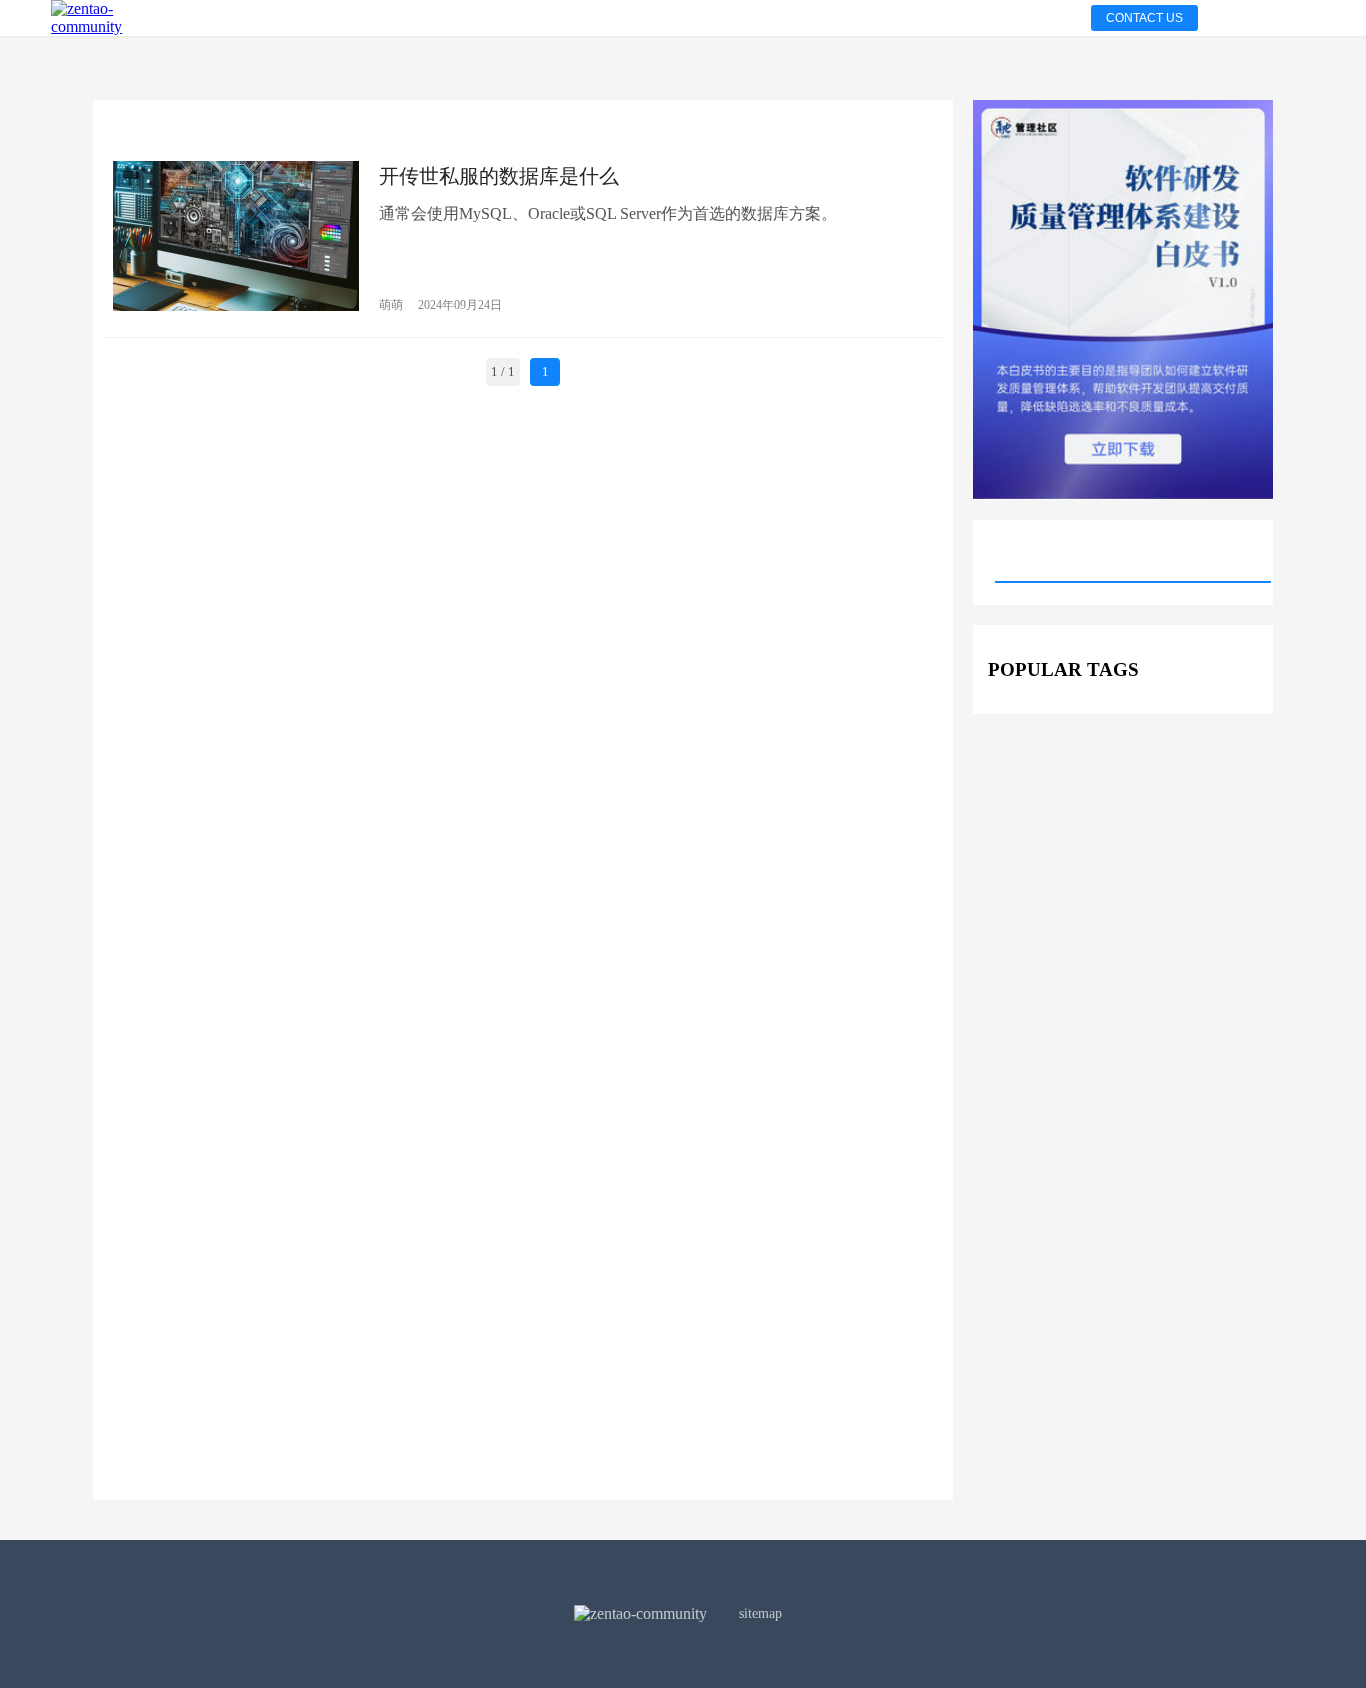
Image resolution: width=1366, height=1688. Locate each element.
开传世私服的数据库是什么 (499, 176)
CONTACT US (1144, 18)
